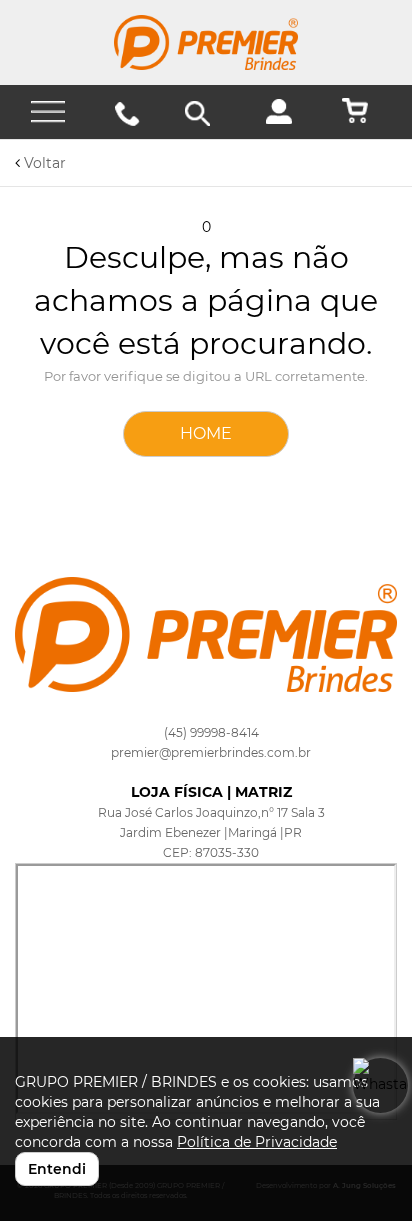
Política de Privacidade (257, 1142)
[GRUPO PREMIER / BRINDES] (206, 42)
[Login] (286, 119)
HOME (206, 433)
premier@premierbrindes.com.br (211, 752)
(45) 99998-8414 (211, 732)
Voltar (43, 163)
